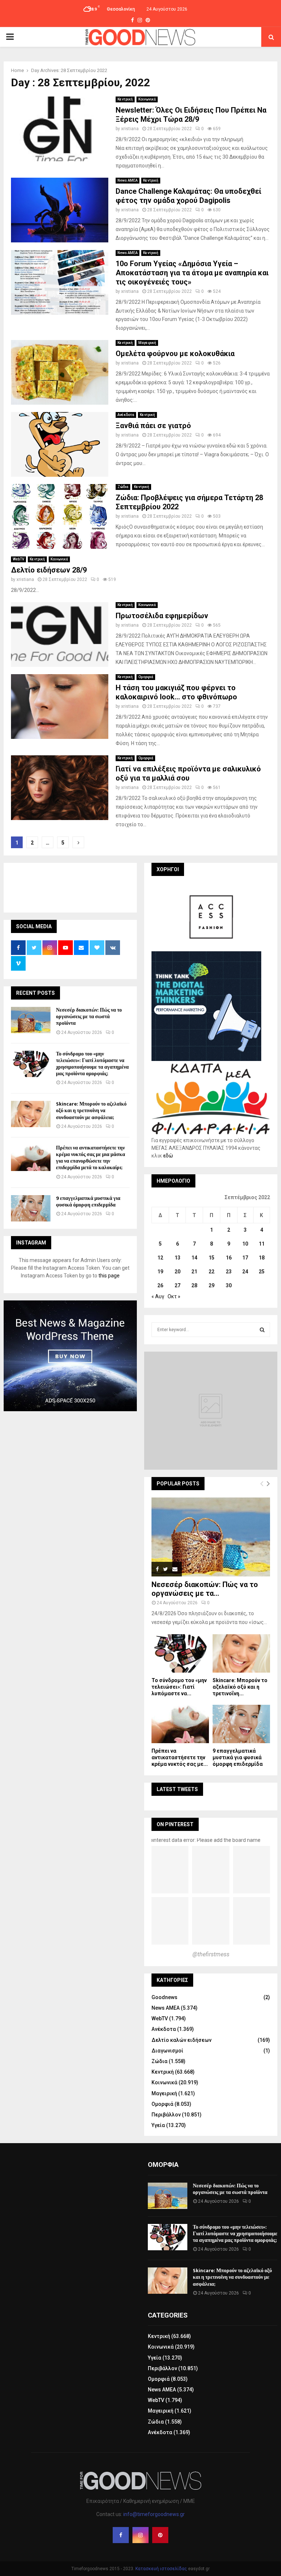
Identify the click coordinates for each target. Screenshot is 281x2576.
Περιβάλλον (166, 2115)
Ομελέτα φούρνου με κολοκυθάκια (175, 354)
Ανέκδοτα (126, 415)
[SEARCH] (262, 1330)
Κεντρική (125, 99)
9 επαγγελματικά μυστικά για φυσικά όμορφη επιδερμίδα (88, 1202)
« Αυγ (158, 1296)
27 (177, 1285)
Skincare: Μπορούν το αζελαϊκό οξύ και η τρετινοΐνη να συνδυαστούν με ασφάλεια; (91, 1111)
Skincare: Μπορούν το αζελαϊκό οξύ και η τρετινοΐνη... (240, 1687)
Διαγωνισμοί (167, 2051)
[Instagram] (140, 2535)
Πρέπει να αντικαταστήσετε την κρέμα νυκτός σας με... (180, 1757)
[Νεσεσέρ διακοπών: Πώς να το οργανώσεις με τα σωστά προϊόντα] (31, 1020)
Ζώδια (123, 487)
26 (160, 1285)
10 (245, 1244)
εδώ (168, 1156)
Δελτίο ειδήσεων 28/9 (49, 570)
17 (245, 1258)
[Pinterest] (160, 2535)
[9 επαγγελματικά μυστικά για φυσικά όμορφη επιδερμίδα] (31, 1208)
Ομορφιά (146, 677)
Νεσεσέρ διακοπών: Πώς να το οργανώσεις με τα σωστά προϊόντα (89, 1017)
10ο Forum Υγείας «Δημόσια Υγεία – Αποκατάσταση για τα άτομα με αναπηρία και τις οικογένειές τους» (192, 273)
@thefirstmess (211, 1954)
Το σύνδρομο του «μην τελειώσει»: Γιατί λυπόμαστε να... (179, 1687)
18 (262, 1258)
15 (211, 1258)
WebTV (18, 559)
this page (109, 1276)
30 (229, 1285)
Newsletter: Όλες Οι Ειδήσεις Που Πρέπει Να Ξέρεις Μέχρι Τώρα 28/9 (191, 115)
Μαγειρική (147, 343)
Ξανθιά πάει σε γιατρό (153, 426)
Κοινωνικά (147, 99)
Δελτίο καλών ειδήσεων (181, 2040)
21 (194, 1272)
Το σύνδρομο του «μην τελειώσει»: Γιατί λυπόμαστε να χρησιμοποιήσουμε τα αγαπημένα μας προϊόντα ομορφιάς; (92, 1064)
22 (211, 1272)
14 (194, 1258)
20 (177, 1272)
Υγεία (158, 2125)
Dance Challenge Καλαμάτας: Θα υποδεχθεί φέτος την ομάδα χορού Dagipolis (188, 196)
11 (262, 1244)
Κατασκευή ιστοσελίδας (161, 2569)
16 (229, 1258)
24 (245, 1272)
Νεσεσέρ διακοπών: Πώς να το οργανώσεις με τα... (205, 1589)
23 (229, 1272)
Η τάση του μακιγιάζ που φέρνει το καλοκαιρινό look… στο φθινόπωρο (176, 692)
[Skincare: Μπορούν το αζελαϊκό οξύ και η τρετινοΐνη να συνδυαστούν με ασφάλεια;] (31, 1114)
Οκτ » (174, 1296)
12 (160, 1258)
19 (160, 1272)
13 (177, 1258)
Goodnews (164, 1997)
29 (211, 1285)
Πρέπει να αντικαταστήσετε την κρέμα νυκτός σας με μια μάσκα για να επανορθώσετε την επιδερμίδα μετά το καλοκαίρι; (91, 1158)
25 (262, 1272)
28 (194, 1285)
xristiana (130, 129)
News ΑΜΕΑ (128, 180)
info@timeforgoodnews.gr (154, 2514)
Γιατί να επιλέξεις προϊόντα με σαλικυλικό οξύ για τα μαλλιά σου (188, 773)
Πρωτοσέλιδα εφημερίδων (162, 616)
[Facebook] (121, 2535)
